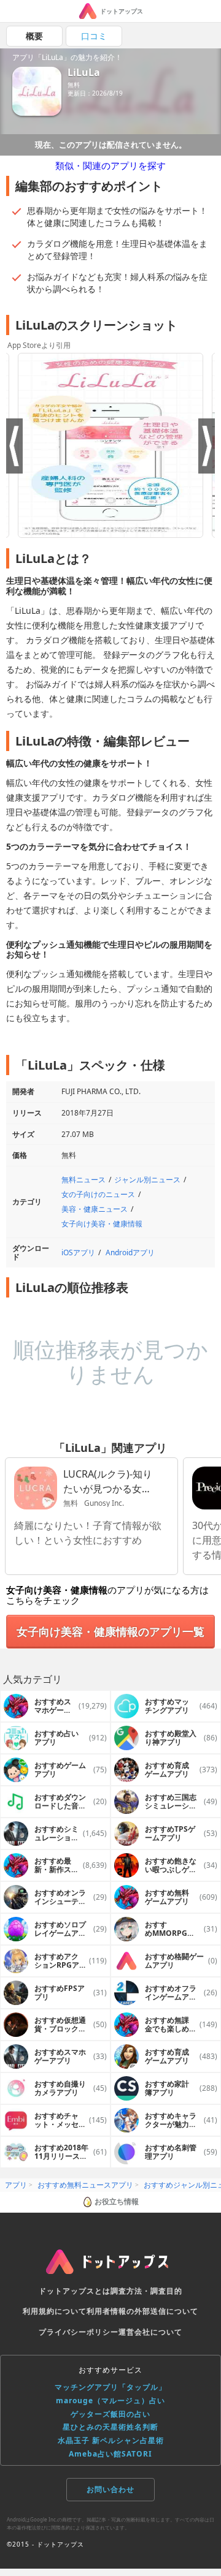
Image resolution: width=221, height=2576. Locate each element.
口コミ (94, 36)
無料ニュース (83, 1180)
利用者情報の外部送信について (142, 2311)
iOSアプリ (78, 1252)
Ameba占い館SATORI (110, 2454)
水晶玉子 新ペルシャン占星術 (111, 2440)
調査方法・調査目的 (146, 2291)
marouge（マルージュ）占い (110, 2400)
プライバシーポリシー (79, 2332)
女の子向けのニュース (98, 1194)
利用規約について (55, 2311)
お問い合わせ (110, 2489)
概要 (34, 36)
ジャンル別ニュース (147, 1180)
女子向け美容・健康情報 (102, 1224)
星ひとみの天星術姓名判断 (110, 2427)
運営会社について (150, 2332)
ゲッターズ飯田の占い (110, 2414)
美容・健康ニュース (95, 1209)
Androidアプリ (130, 1252)
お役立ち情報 (117, 2201)
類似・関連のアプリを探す (110, 165)
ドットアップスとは (75, 2291)
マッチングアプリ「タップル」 (110, 2387)
